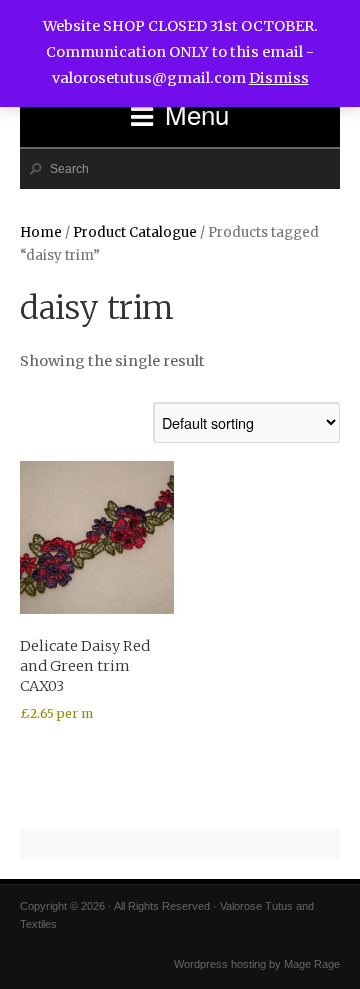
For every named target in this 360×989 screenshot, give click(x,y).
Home (41, 232)
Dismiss (279, 78)
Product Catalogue (135, 232)
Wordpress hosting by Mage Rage (257, 964)
